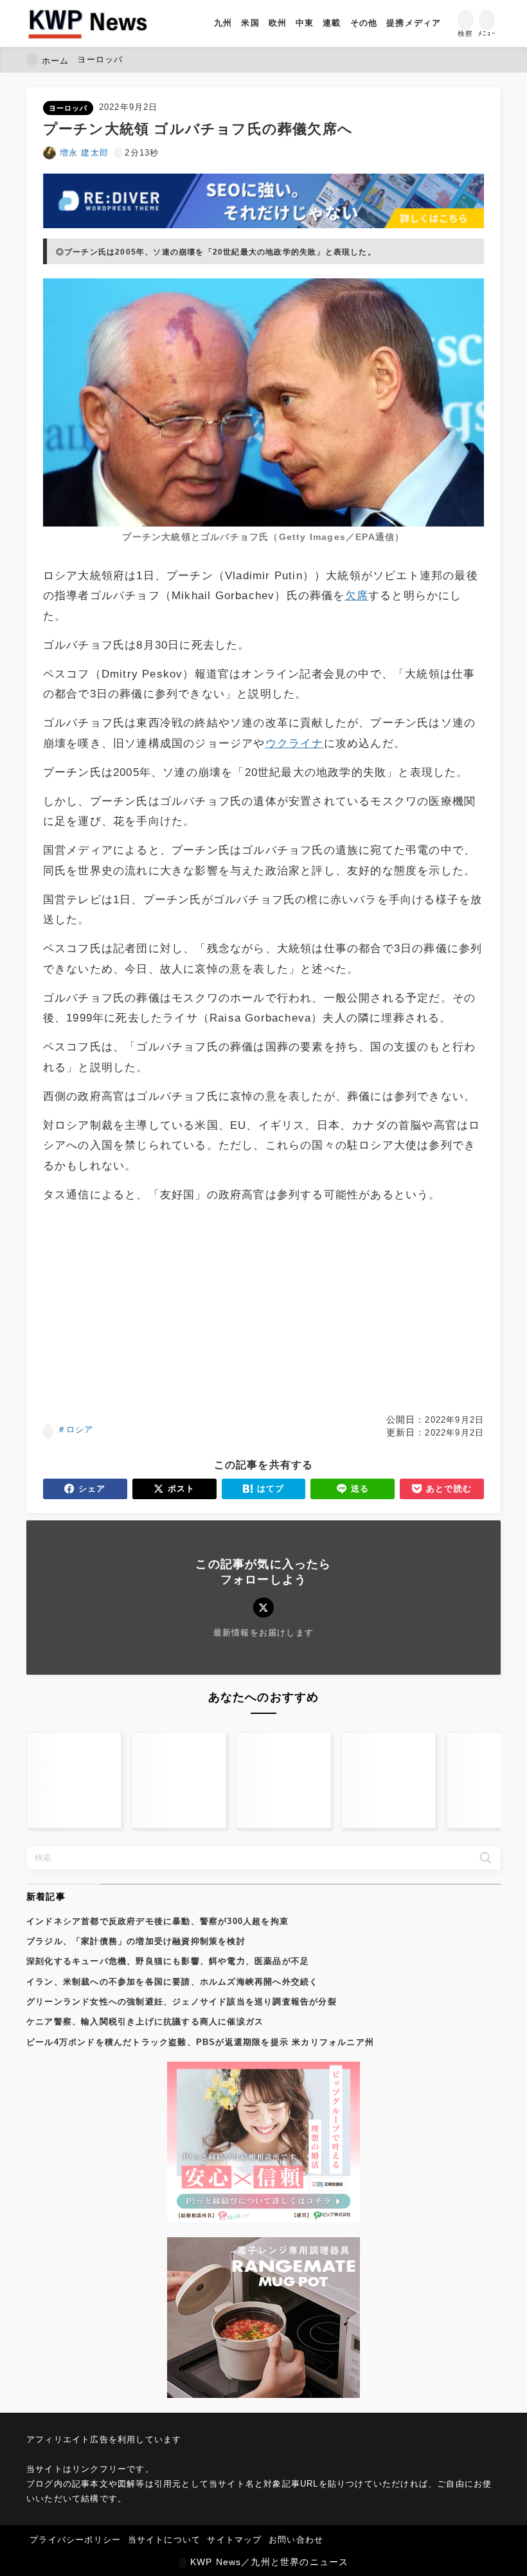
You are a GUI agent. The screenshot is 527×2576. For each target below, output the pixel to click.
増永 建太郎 (84, 153)
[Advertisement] (263, 1309)
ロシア (80, 1429)
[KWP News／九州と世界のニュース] (88, 23)
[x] (263, 1608)
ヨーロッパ (68, 108)
